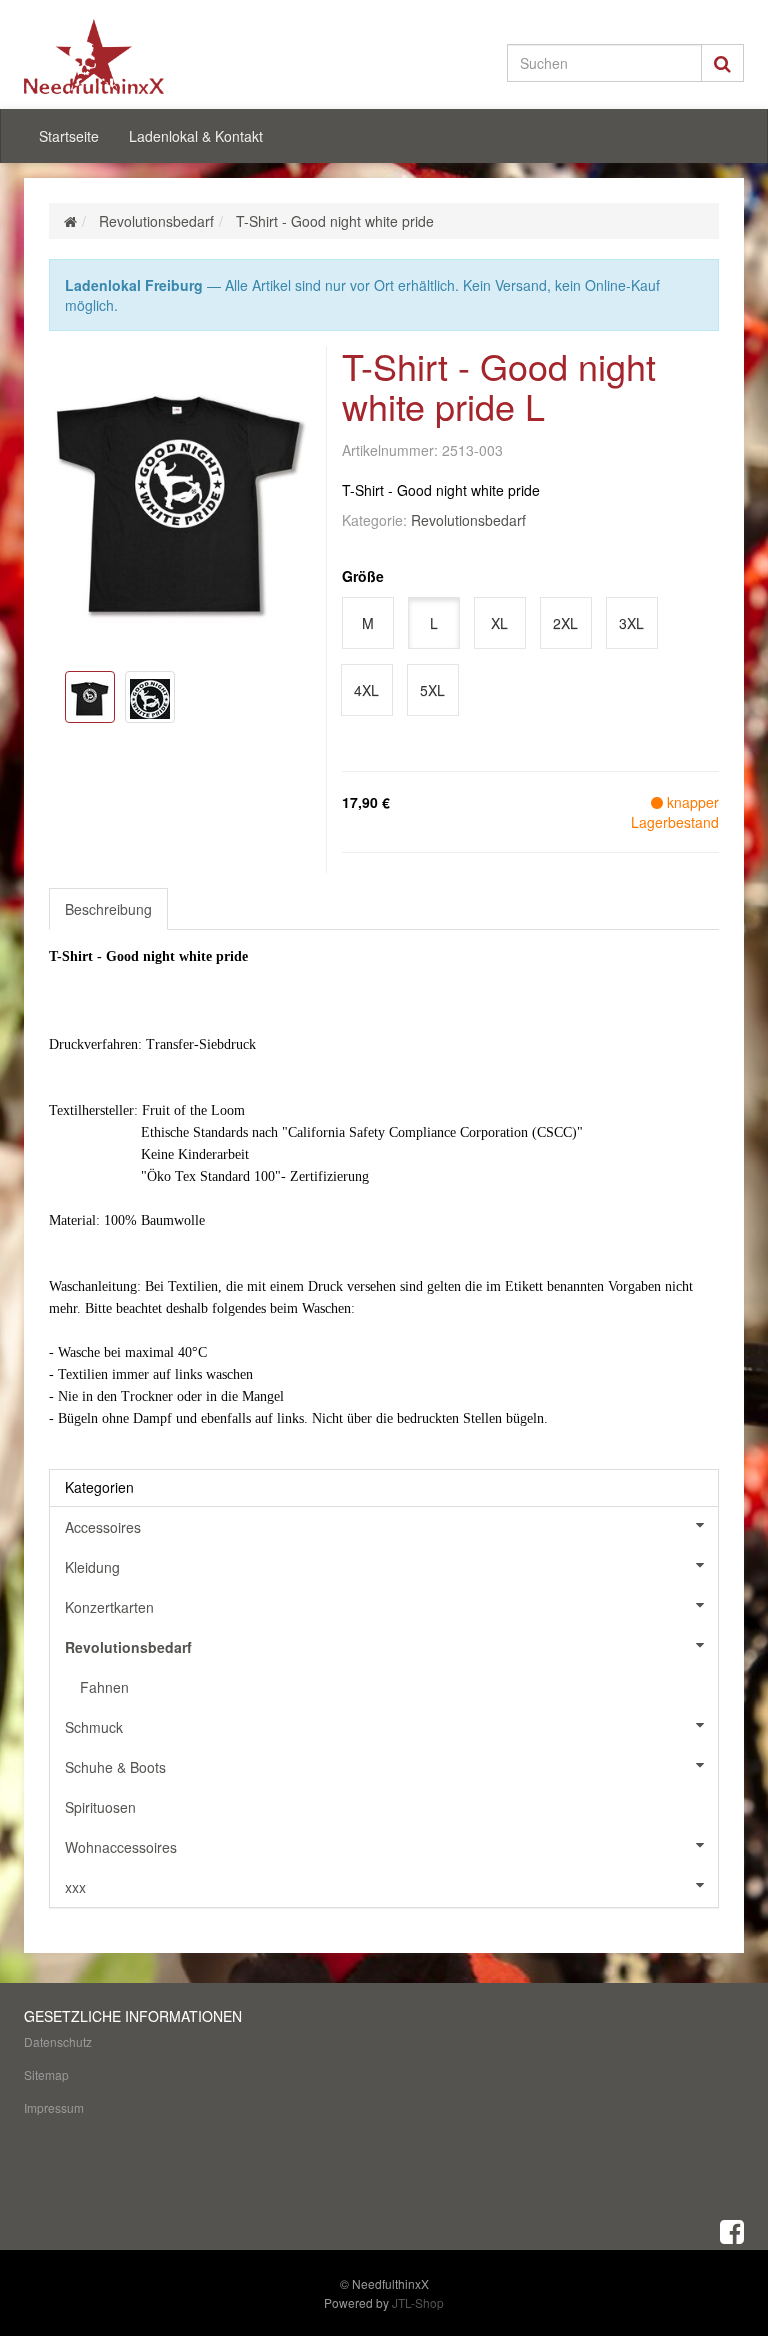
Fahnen (104, 1687)
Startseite (69, 136)
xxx (75, 1887)
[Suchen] (722, 63)
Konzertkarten (109, 1607)
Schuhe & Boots (115, 1767)
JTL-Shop (418, 2302)
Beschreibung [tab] (108, 909)
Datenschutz (58, 2041)
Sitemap (46, 2074)
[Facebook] (732, 2230)
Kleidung (92, 1567)
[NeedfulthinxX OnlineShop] (134, 56)
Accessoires (103, 1527)
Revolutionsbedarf (468, 520)
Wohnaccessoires (121, 1847)
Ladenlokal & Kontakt (196, 136)
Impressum (54, 2107)
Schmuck (94, 1727)
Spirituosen (100, 1807)
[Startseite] (70, 221)
